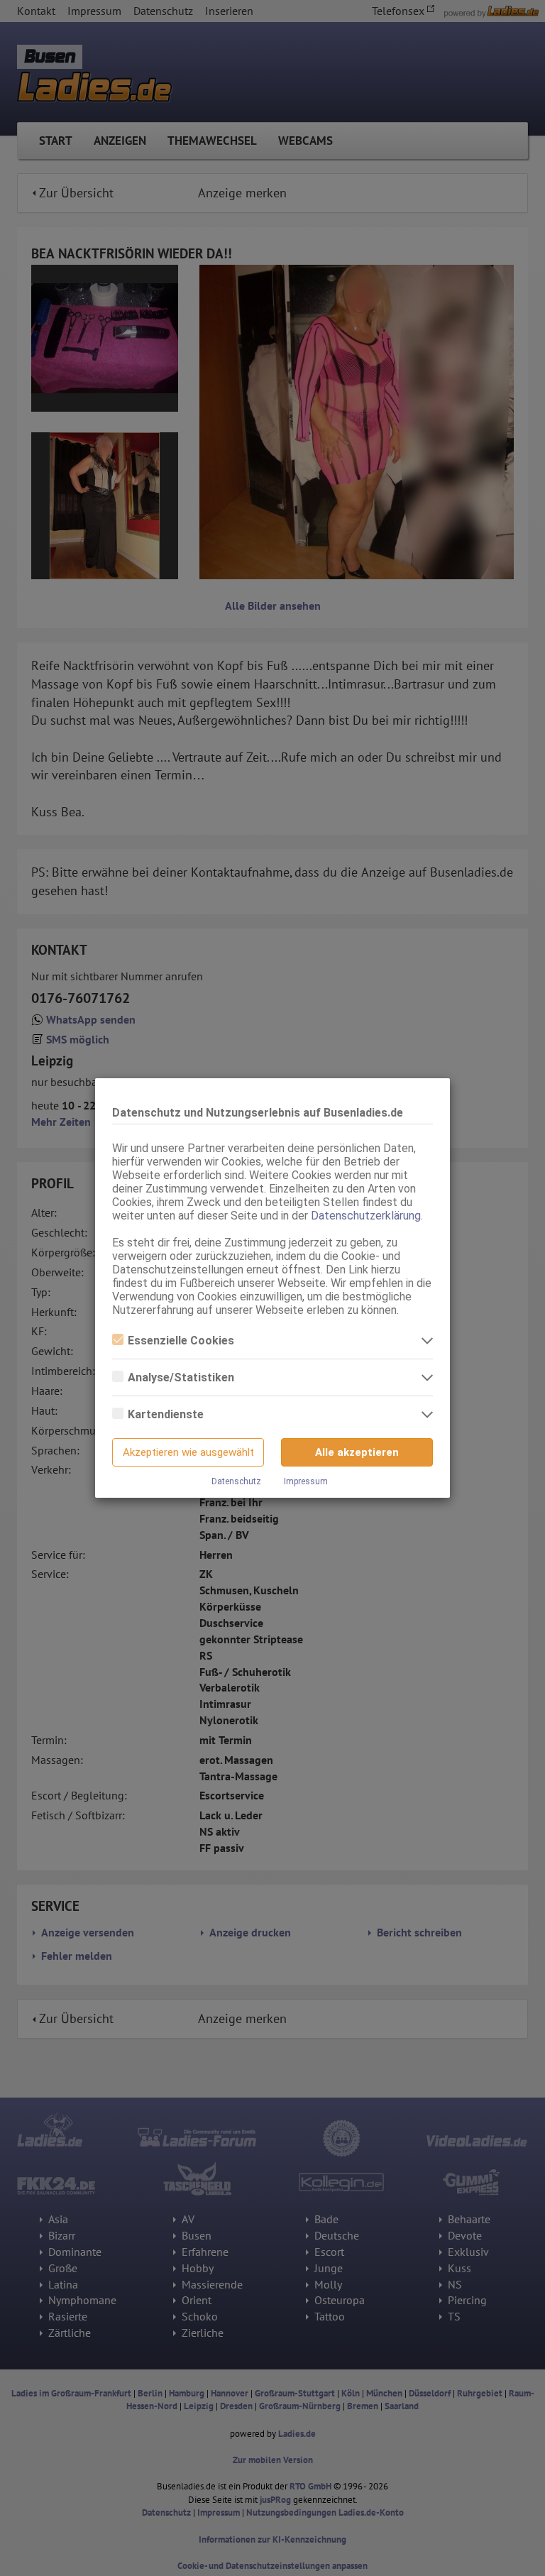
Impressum (306, 1481)
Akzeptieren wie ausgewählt (188, 1452)
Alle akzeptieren (357, 1452)
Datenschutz (236, 1481)
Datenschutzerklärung (366, 1216)
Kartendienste (166, 1414)
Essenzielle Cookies (181, 1341)
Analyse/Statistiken (181, 1377)
